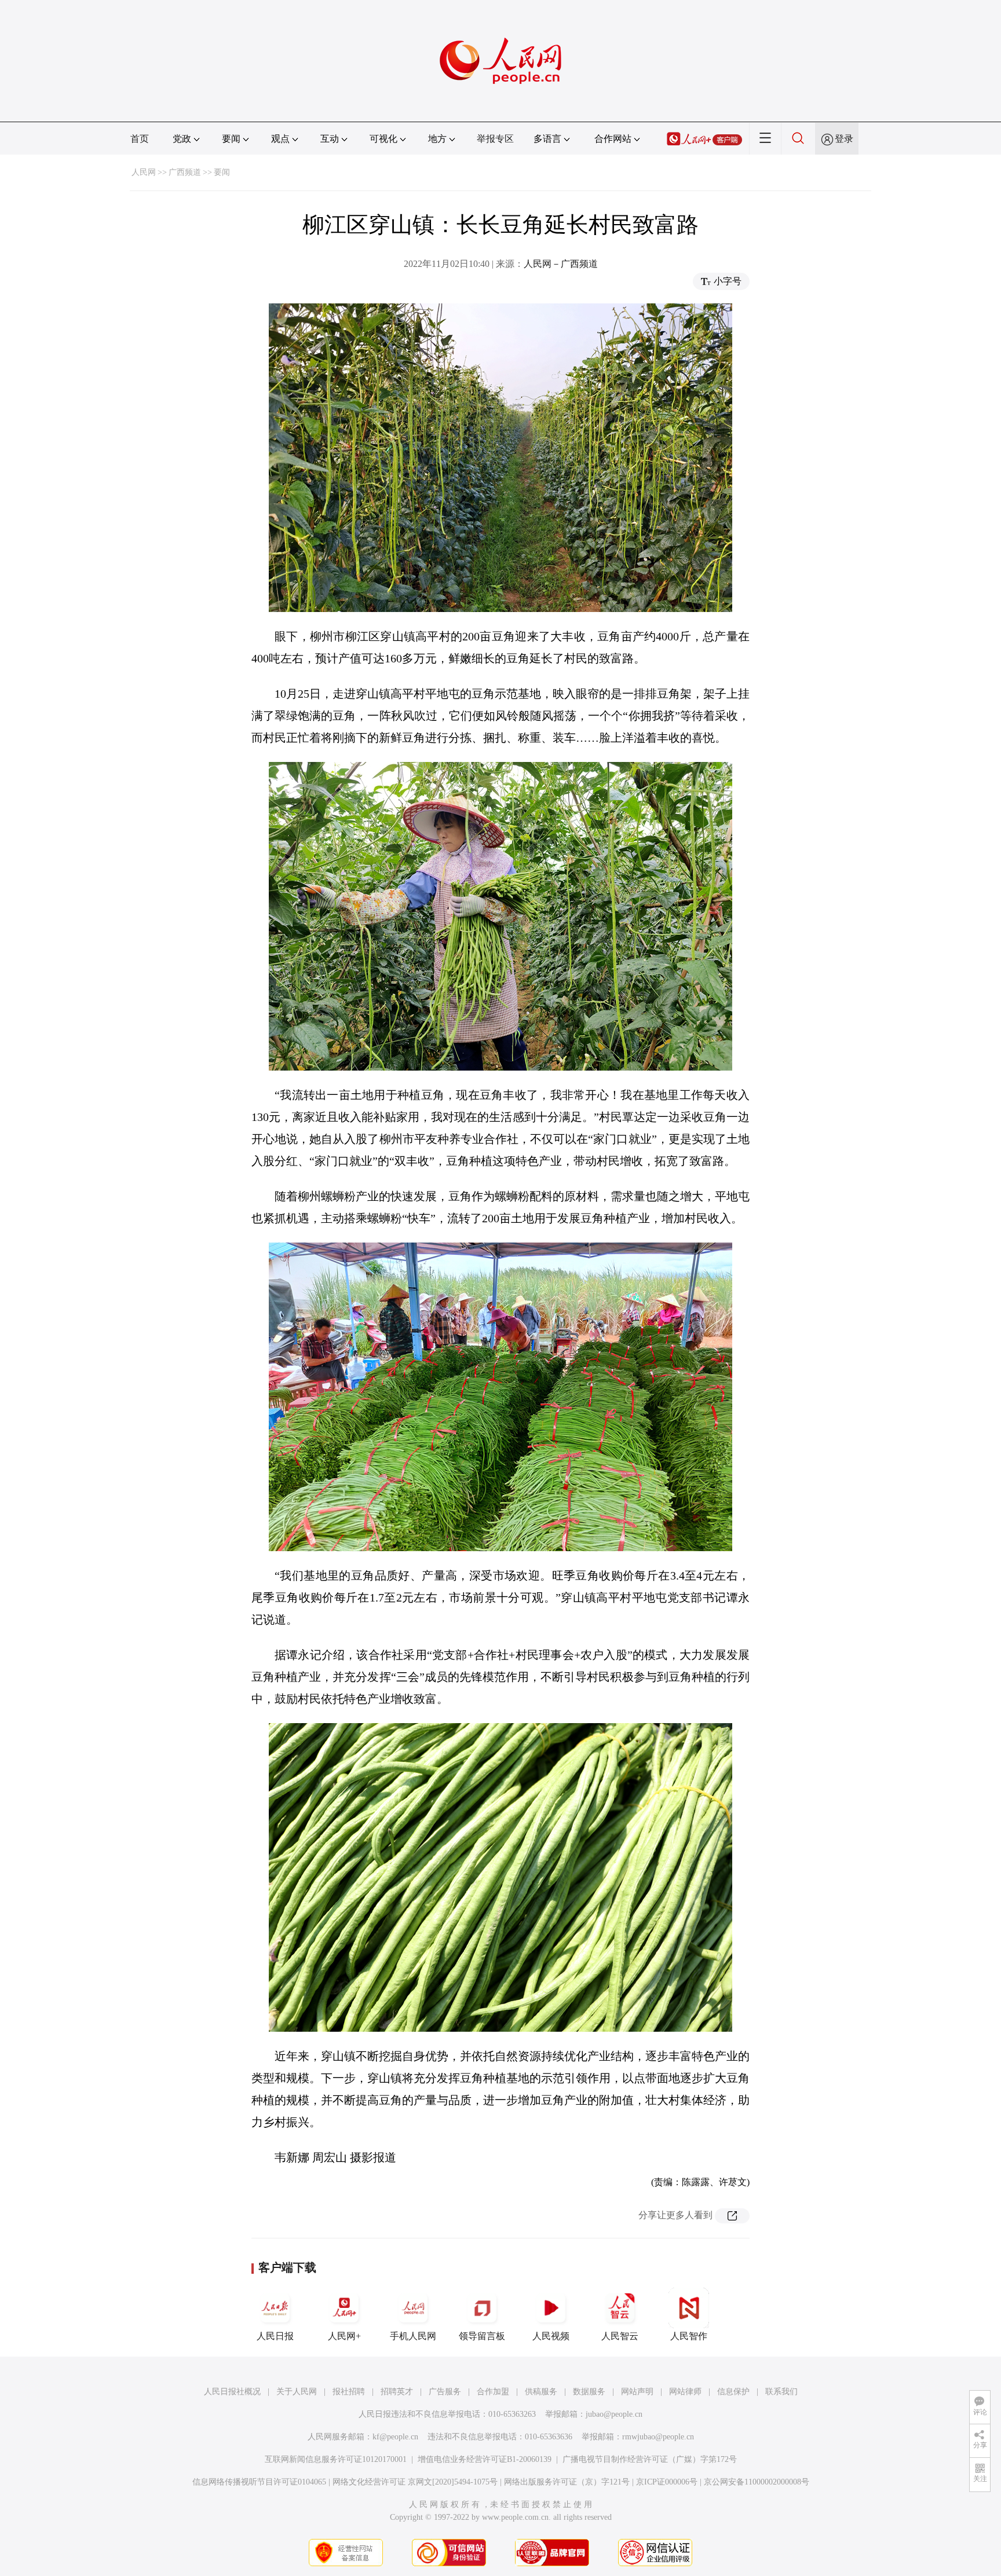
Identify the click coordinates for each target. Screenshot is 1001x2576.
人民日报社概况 (232, 2392)
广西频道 (185, 172)
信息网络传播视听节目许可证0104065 (259, 2482)
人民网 (144, 172)
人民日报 (275, 2336)
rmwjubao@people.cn (658, 2437)
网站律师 (685, 2392)
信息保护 (733, 2392)
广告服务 (445, 2392)
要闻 (222, 172)
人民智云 (620, 2336)
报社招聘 (349, 2392)
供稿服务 (541, 2392)
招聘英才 (397, 2392)
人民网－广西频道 (561, 264)
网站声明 (637, 2392)
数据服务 (589, 2392)
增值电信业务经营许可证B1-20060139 (485, 2459)
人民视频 (551, 2336)
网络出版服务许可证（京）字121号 (567, 2482)
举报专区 (495, 139)
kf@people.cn (395, 2437)
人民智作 (689, 2336)
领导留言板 (482, 2336)
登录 (844, 139)
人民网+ (344, 2336)
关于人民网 (297, 2392)
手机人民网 (413, 2336)
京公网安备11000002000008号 (757, 2482)
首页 (140, 139)
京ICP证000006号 (667, 2482)
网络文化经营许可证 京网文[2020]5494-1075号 (415, 2482)
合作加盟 (493, 2392)
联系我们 (781, 2392)
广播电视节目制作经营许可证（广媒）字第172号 (650, 2459)
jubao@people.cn (614, 2414)
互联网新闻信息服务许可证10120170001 (336, 2459)
